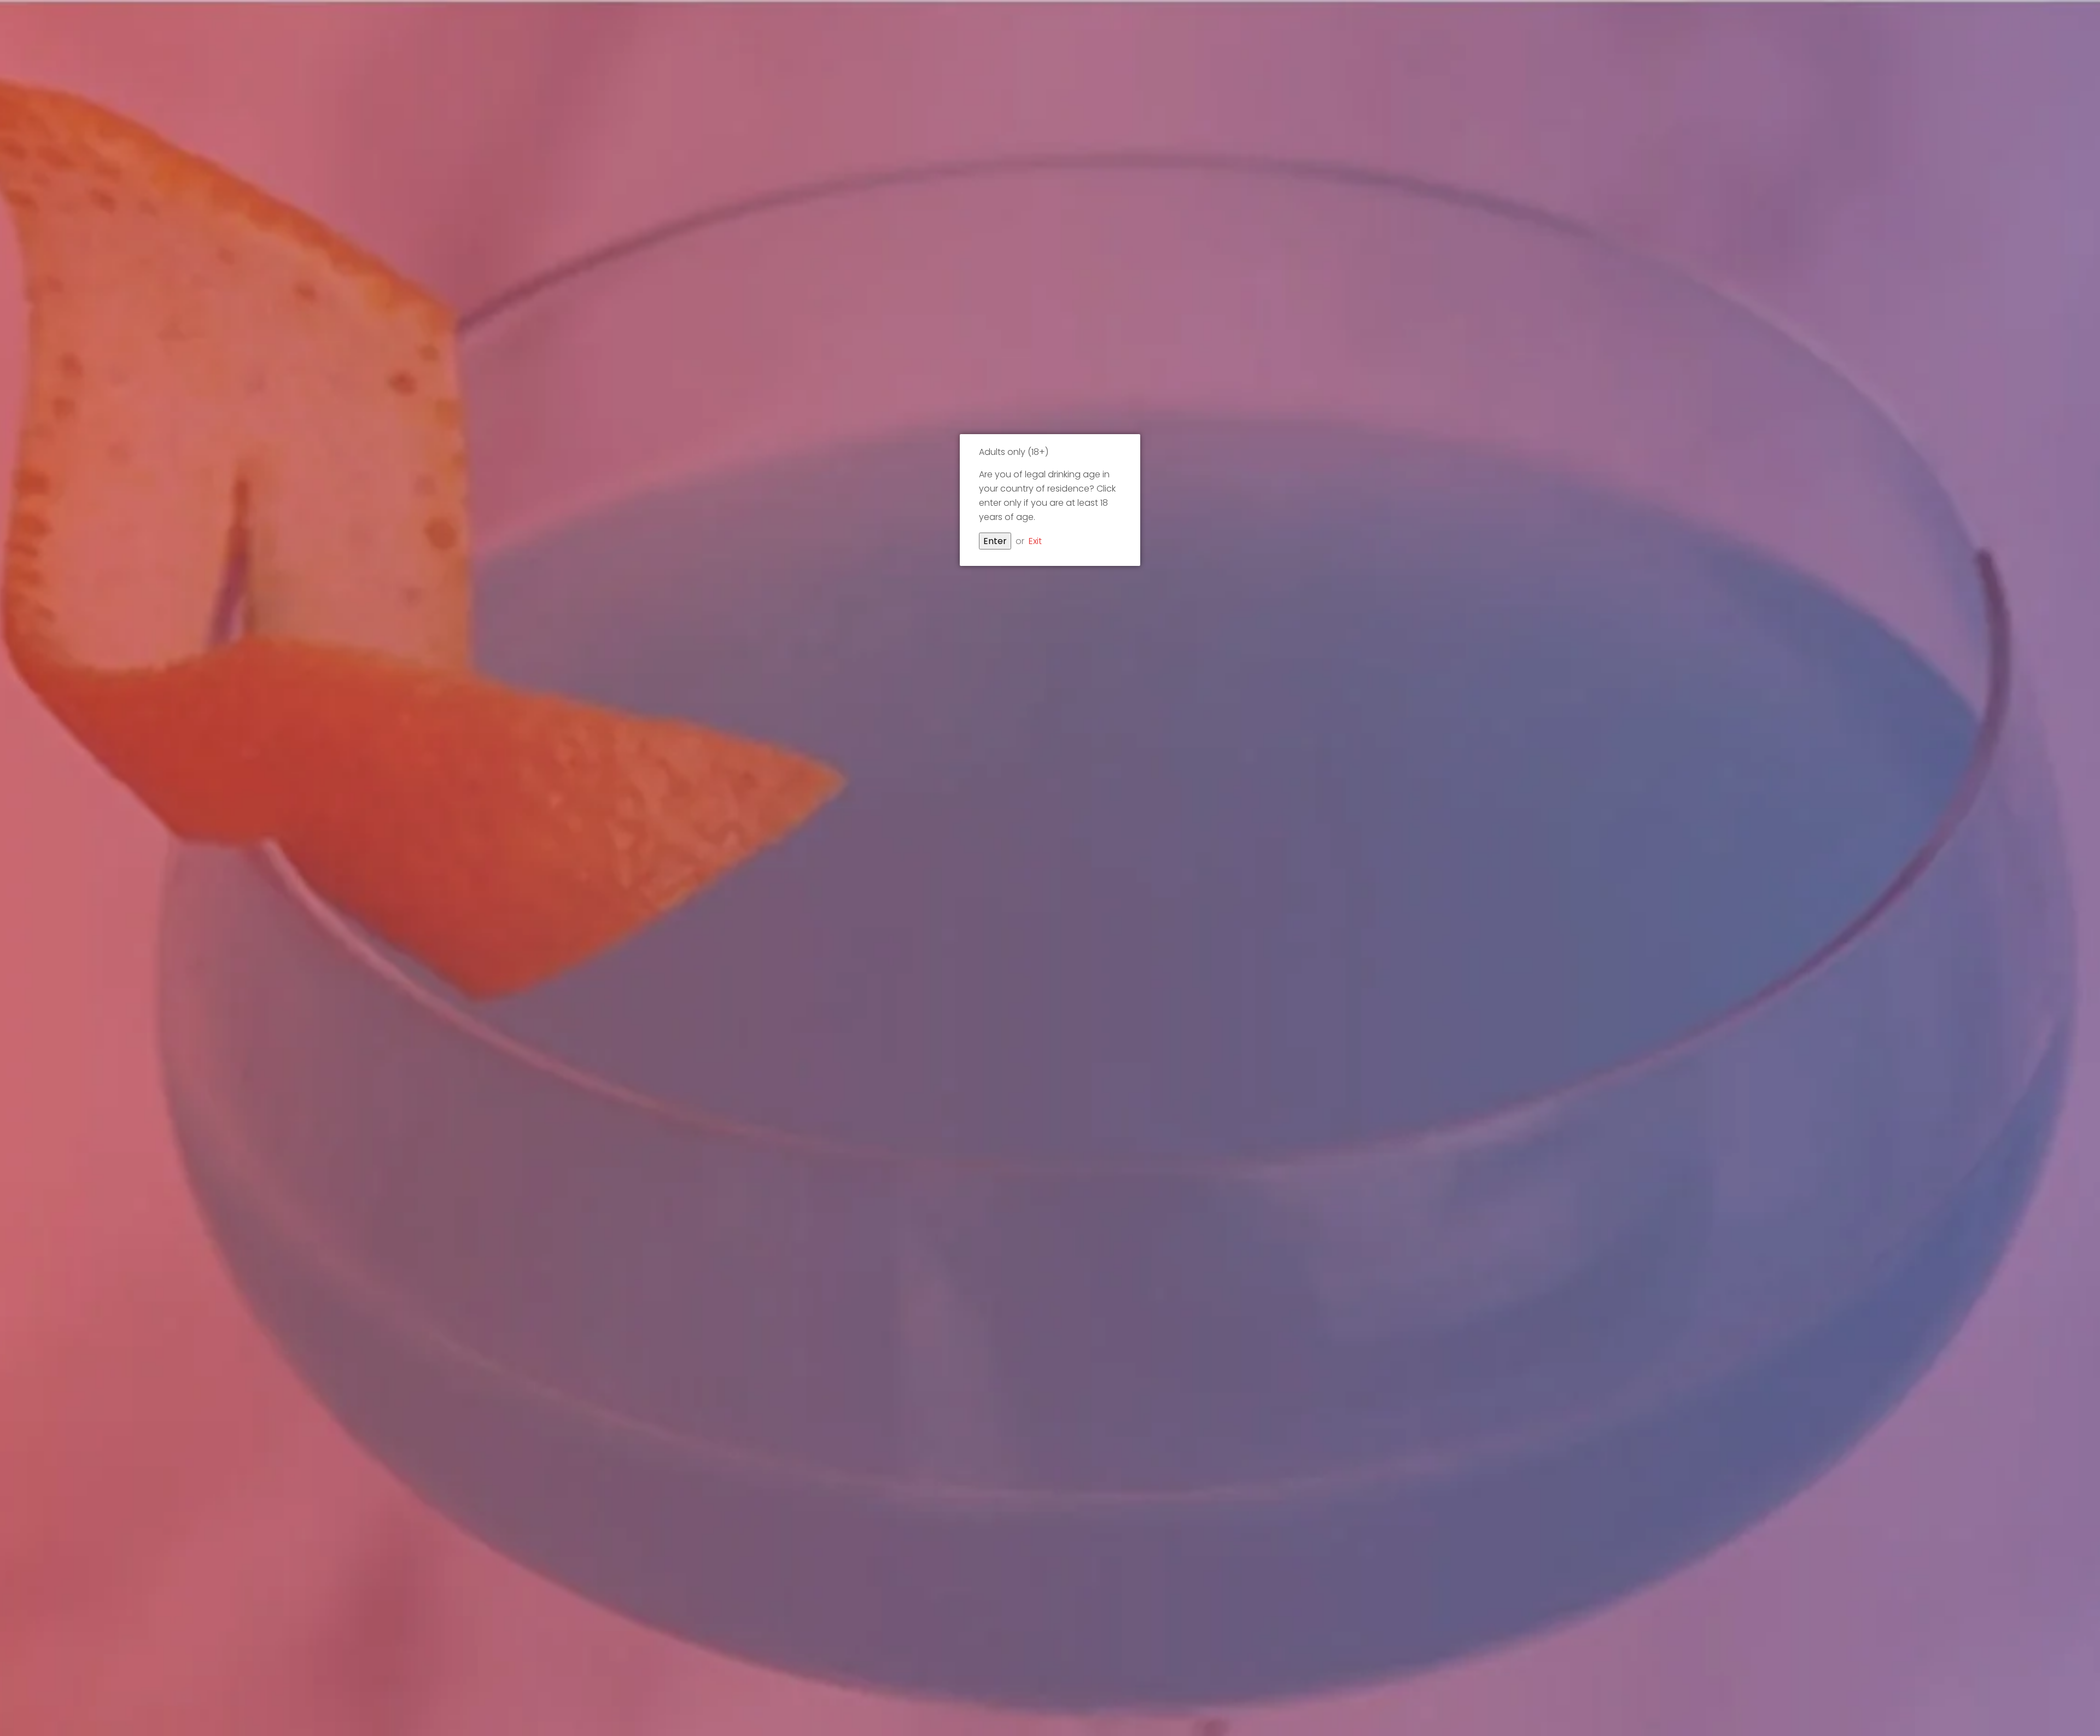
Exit (1035, 541)
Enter (995, 541)
